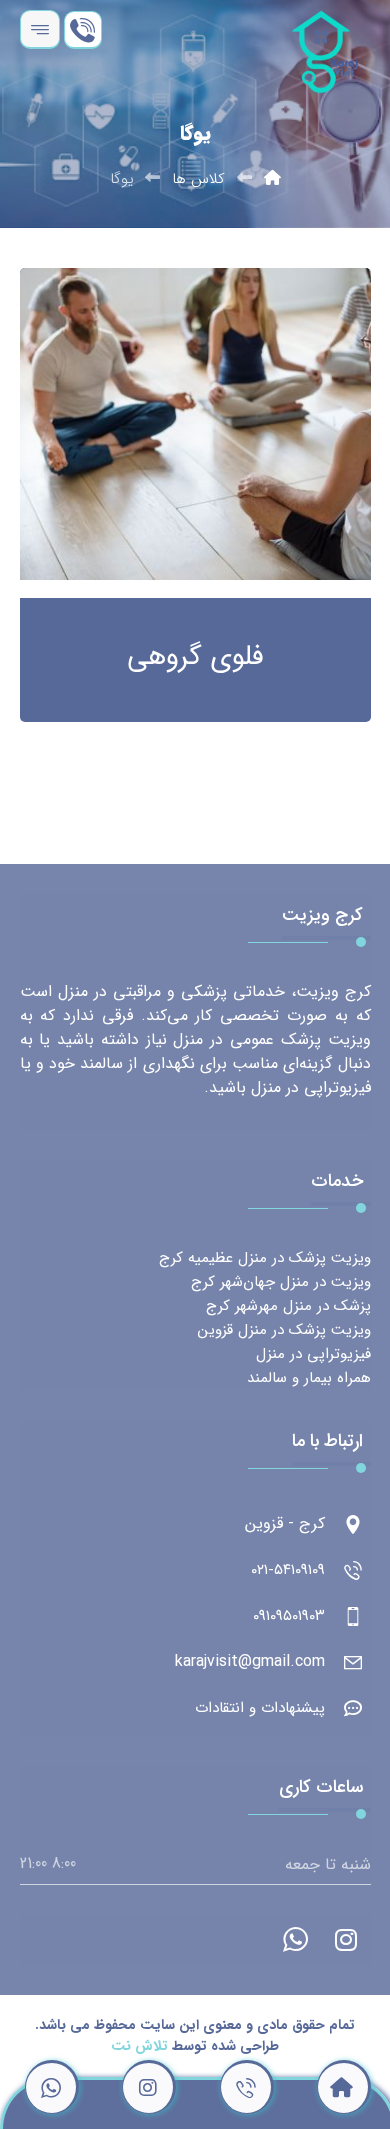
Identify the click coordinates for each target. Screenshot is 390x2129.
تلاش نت (139, 2046)
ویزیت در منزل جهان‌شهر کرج (281, 1282)
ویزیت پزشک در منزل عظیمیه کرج (265, 1258)
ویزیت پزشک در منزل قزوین (284, 1330)
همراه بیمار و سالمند (309, 1378)
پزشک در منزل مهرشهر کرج (288, 1306)
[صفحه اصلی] (272, 179)
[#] (346, 1940)
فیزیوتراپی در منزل (313, 1354)
